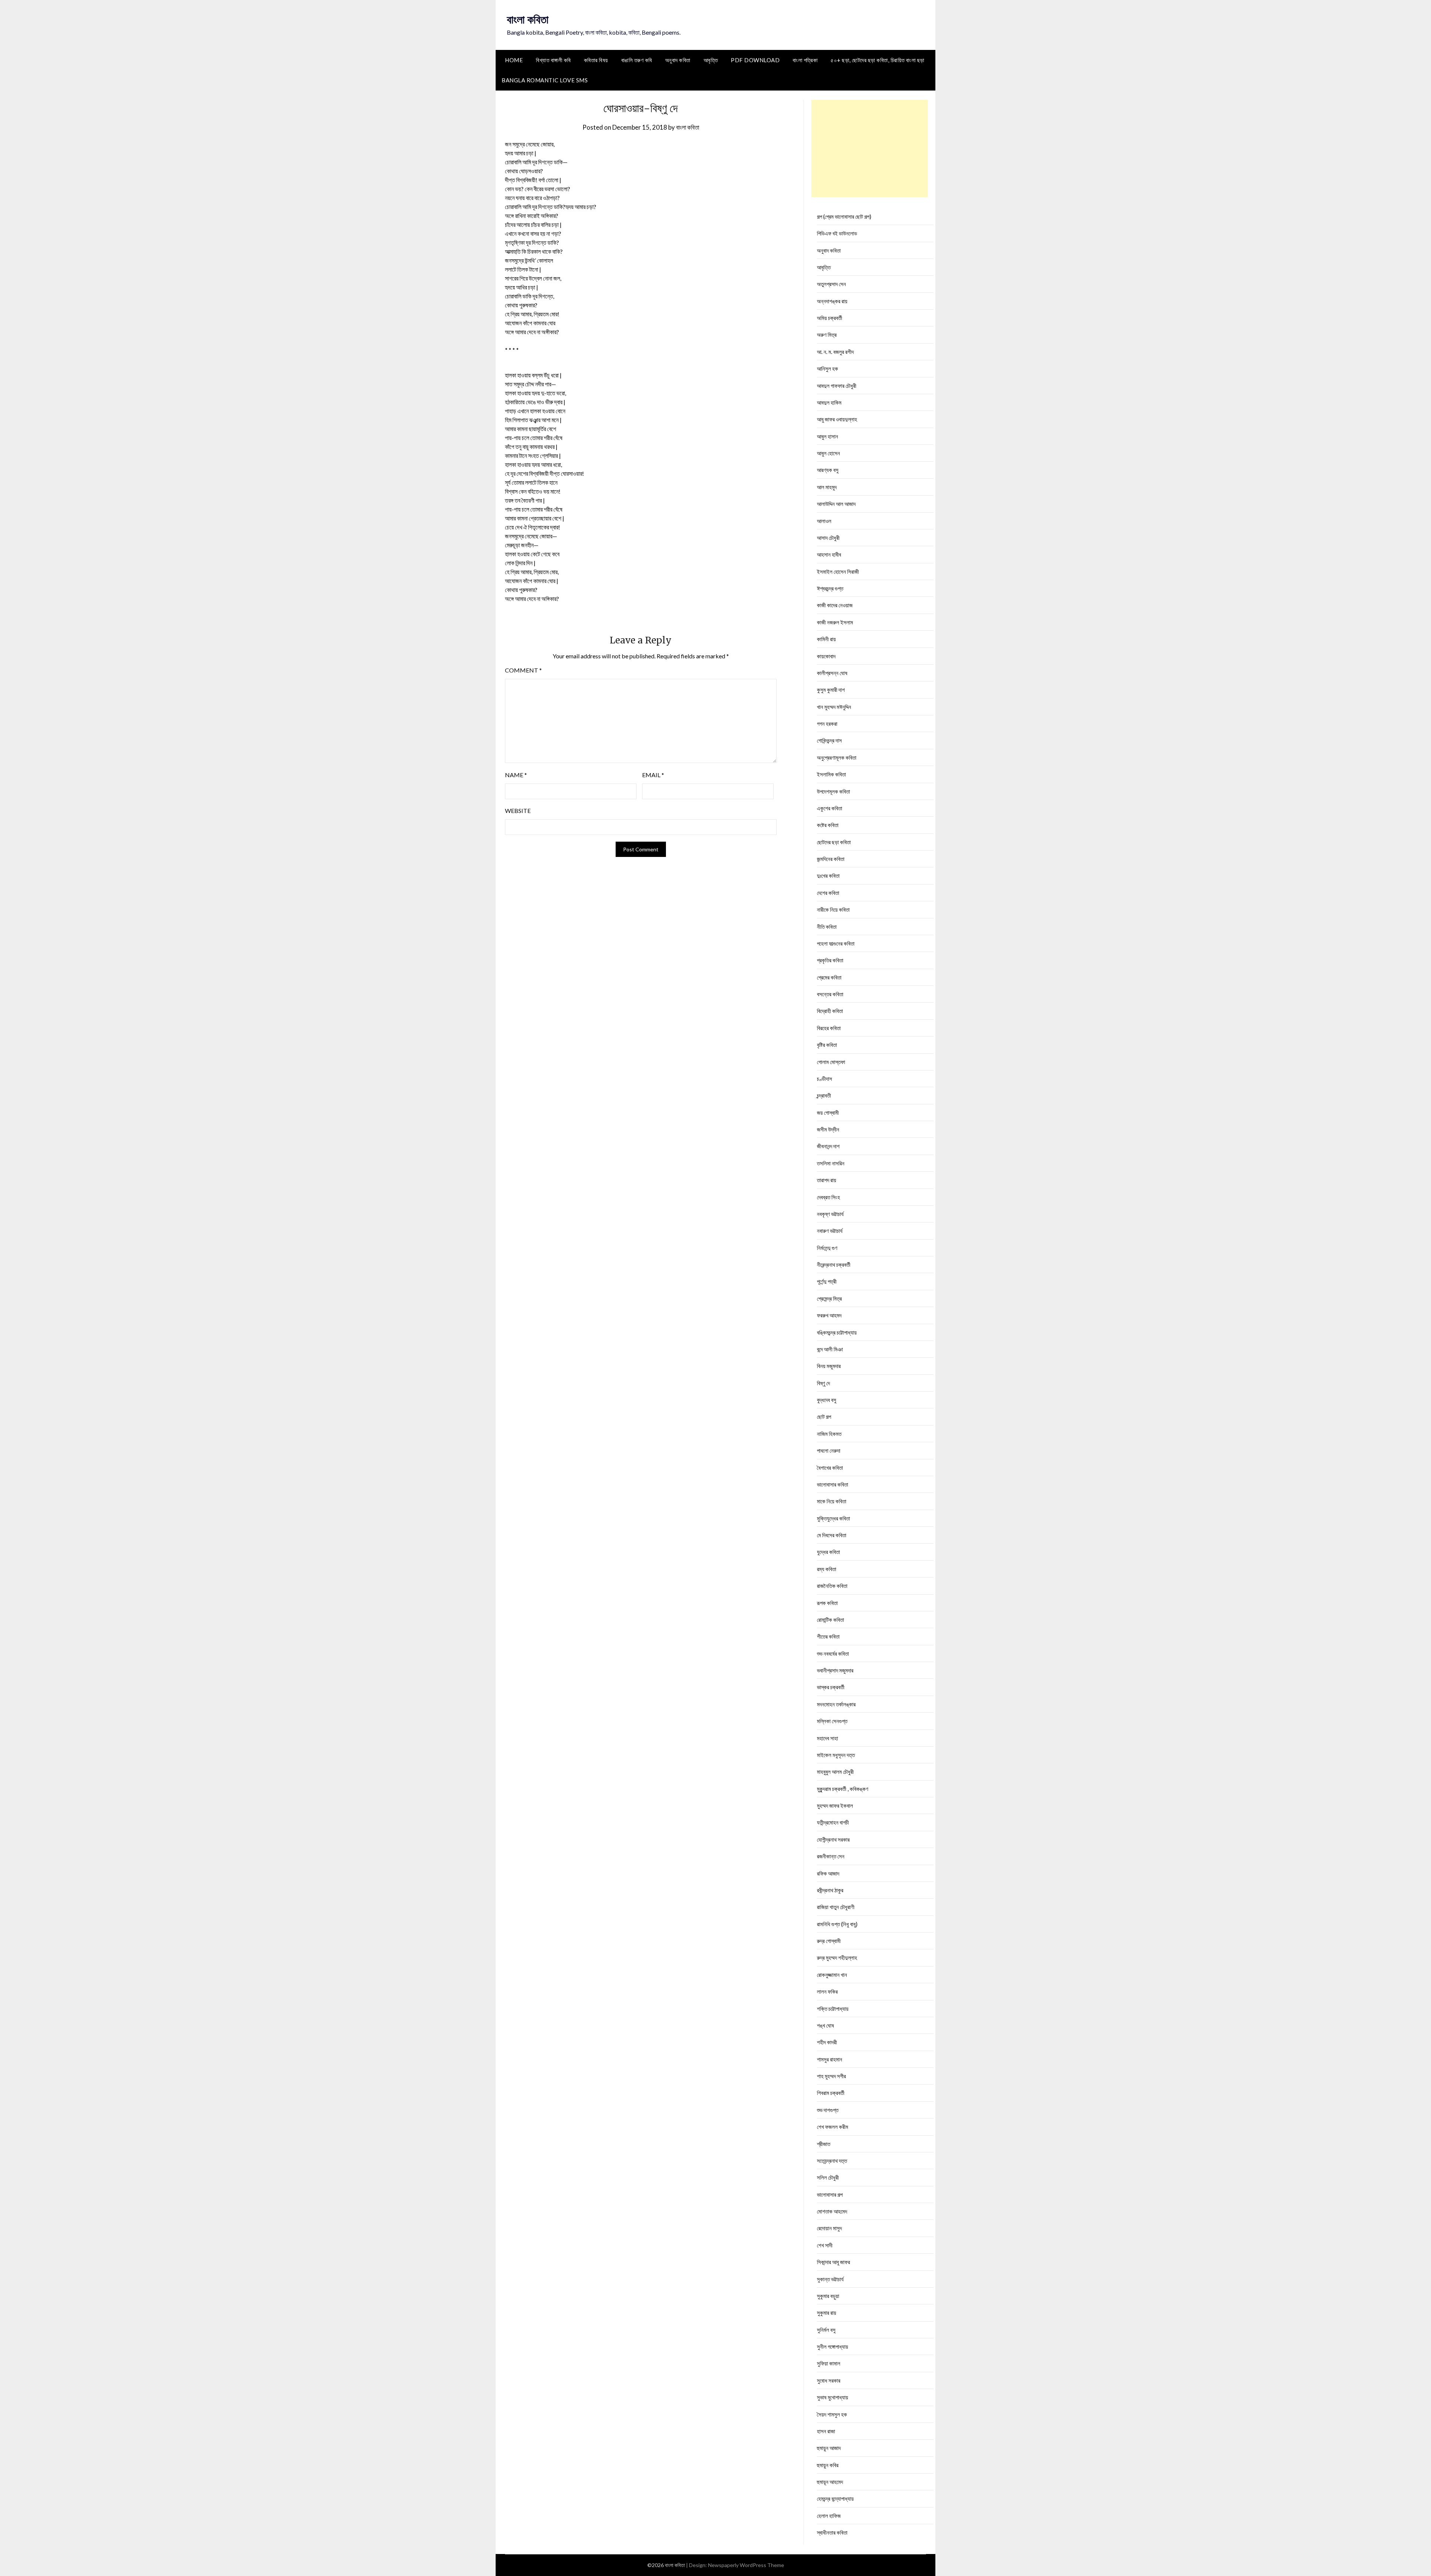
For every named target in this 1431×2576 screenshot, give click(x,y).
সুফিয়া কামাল (829, 2363)
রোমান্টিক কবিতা (830, 1620)
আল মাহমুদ (827, 487)
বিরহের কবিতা (829, 1028)
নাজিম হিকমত (829, 1434)
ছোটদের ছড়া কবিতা (834, 842)
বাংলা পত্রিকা (805, 60)
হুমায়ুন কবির (828, 2465)
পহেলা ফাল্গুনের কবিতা (836, 943)
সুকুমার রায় (827, 2313)
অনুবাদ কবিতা (678, 60)
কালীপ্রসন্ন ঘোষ (832, 673)
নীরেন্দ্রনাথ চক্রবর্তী (834, 1265)
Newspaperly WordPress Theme (746, 2565)
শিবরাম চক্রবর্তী (831, 2093)
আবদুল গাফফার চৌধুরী (837, 386)
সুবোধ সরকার (829, 2380)
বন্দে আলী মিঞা (830, 1349)
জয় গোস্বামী (828, 1113)
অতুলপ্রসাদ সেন (831, 284)
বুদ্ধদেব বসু (827, 1400)
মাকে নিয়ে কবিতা (832, 1501)
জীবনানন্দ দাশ (828, 1146)
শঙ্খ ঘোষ (825, 2025)
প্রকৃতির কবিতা (830, 960)
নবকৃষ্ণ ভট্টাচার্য (830, 1214)
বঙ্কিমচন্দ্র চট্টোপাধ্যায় (837, 1332)
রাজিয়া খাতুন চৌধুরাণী (836, 1907)
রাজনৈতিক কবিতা (832, 1586)
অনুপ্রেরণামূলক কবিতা (837, 757)
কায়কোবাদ (826, 656)
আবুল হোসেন (828, 453)
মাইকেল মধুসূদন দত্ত (836, 1755)
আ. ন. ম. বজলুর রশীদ (835, 352)
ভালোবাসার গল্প (830, 2194)
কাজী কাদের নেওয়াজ (835, 605)
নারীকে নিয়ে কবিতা (833, 909)
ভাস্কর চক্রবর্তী (831, 1687)
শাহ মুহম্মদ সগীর (831, 2076)
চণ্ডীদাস (825, 1079)
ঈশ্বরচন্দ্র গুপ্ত (830, 588)
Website (518, 811)
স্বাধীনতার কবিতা (832, 2532)
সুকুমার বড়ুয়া (828, 2296)
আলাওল (824, 521)
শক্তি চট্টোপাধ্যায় (833, 2009)
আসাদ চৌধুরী (828, 538)
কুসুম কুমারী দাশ (831, 690)
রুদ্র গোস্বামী (829, 1941)
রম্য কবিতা (827, 1569)
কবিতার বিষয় (596, 60)
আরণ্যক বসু (828, 470)
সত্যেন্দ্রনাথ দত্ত (832, 2161)
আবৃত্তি (711, 60)
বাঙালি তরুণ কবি (637, 60)
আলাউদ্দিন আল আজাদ (836, 504)
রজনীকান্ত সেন (831, 1856)
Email (653, 775)
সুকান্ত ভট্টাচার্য (830, 2279)
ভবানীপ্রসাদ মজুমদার (835, 1670)
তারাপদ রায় (827, 1180)
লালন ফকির (827, 1991)
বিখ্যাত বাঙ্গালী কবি (553, 60)
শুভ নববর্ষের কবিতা (833, 1653)
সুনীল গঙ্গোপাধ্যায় (833, 2346)
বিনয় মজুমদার (829, 1366)
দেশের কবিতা (828, 893)
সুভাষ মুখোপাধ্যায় (833, 2397)
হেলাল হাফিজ (829, 2516)
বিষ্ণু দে (823, 1383)
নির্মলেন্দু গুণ (827, 1248)
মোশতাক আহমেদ (832, 2211)
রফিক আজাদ (828, 1873)
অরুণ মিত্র (827, 335)
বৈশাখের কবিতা (830, 1468)
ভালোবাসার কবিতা (833, 1484)
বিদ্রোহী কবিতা (830, 1011)
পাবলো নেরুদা (829, 1450)
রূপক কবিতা (827, 1603)
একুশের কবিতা (830, 808)
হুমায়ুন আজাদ (829, 2448)
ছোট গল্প (824, 1417)
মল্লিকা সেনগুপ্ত (832, 1721)
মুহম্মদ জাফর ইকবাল (835, 1806)
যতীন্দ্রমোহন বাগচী (833, 1822)
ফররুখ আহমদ (829, 1315)
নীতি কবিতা (827, 927)
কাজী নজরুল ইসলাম (835, 622)
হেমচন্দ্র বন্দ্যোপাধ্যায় (835, 2499)
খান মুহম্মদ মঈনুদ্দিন (834, 707)
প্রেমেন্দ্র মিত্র (829, 1298)
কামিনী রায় (826, 639)
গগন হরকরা (827, 724)
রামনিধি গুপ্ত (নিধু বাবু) (837, 1924)
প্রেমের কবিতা (829, 977)
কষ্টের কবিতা (828, 825)
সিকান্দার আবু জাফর (833, 2262)
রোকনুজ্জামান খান (832, 1975)
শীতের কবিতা (828, 1636)
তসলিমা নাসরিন (831, 1163)
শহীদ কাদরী (827, 2042)
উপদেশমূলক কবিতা (833, 791)
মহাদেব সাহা (827, 1738)
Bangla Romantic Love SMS (545, 80)
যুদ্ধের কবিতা (828, 1552)
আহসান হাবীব (829, 554)
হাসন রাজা (826, 2431)
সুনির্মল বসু (826, 2330)
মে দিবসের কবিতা (832, 1535)
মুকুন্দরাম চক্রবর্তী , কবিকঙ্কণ (843, 1789)
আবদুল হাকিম (829, 402)
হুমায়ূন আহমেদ (830, 2482)
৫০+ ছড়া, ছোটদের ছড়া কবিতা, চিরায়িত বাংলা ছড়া (878, 60)
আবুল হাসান (827, 436)
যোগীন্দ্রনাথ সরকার (833, 1839)
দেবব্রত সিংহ (828, 1197)
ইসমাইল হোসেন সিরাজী (838, 572)
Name (516, 775)
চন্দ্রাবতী (824, 1095)
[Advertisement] (870, 148)
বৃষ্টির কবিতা (827, 1045)
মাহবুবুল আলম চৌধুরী (835, 1772)
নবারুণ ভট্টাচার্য (830, 1231)
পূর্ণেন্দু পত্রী (827, 1281)
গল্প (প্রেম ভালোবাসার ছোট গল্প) (844, 216)
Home (514, 60)
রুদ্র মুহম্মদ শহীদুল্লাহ (837, 1958)
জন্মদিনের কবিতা (831, 859)
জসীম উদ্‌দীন (828, 1129)
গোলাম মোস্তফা (831, 1062)
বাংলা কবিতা (528, 19)
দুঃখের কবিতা (828, 876)
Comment (523, 670)
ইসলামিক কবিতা (831, 774)
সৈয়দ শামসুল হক (832, 2414)
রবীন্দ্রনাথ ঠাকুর (830, 1890)
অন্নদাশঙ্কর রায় (832, 301)
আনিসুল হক (827, 368)
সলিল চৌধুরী (828, 2177)
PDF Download (755, 60)
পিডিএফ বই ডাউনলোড (837, 233)
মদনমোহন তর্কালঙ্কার (836, 1704)
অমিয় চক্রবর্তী (830, 318)
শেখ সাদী (825, 2245)
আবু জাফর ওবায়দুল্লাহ (837, 419)
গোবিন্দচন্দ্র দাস (829, 740)
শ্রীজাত (824, 2144)
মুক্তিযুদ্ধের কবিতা (833, 1518)
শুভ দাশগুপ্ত (828, 2110)
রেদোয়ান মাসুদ (829, 2228)
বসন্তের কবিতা (830, 994)
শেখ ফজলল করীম (833, 2127)
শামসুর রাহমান (830, 2059)
